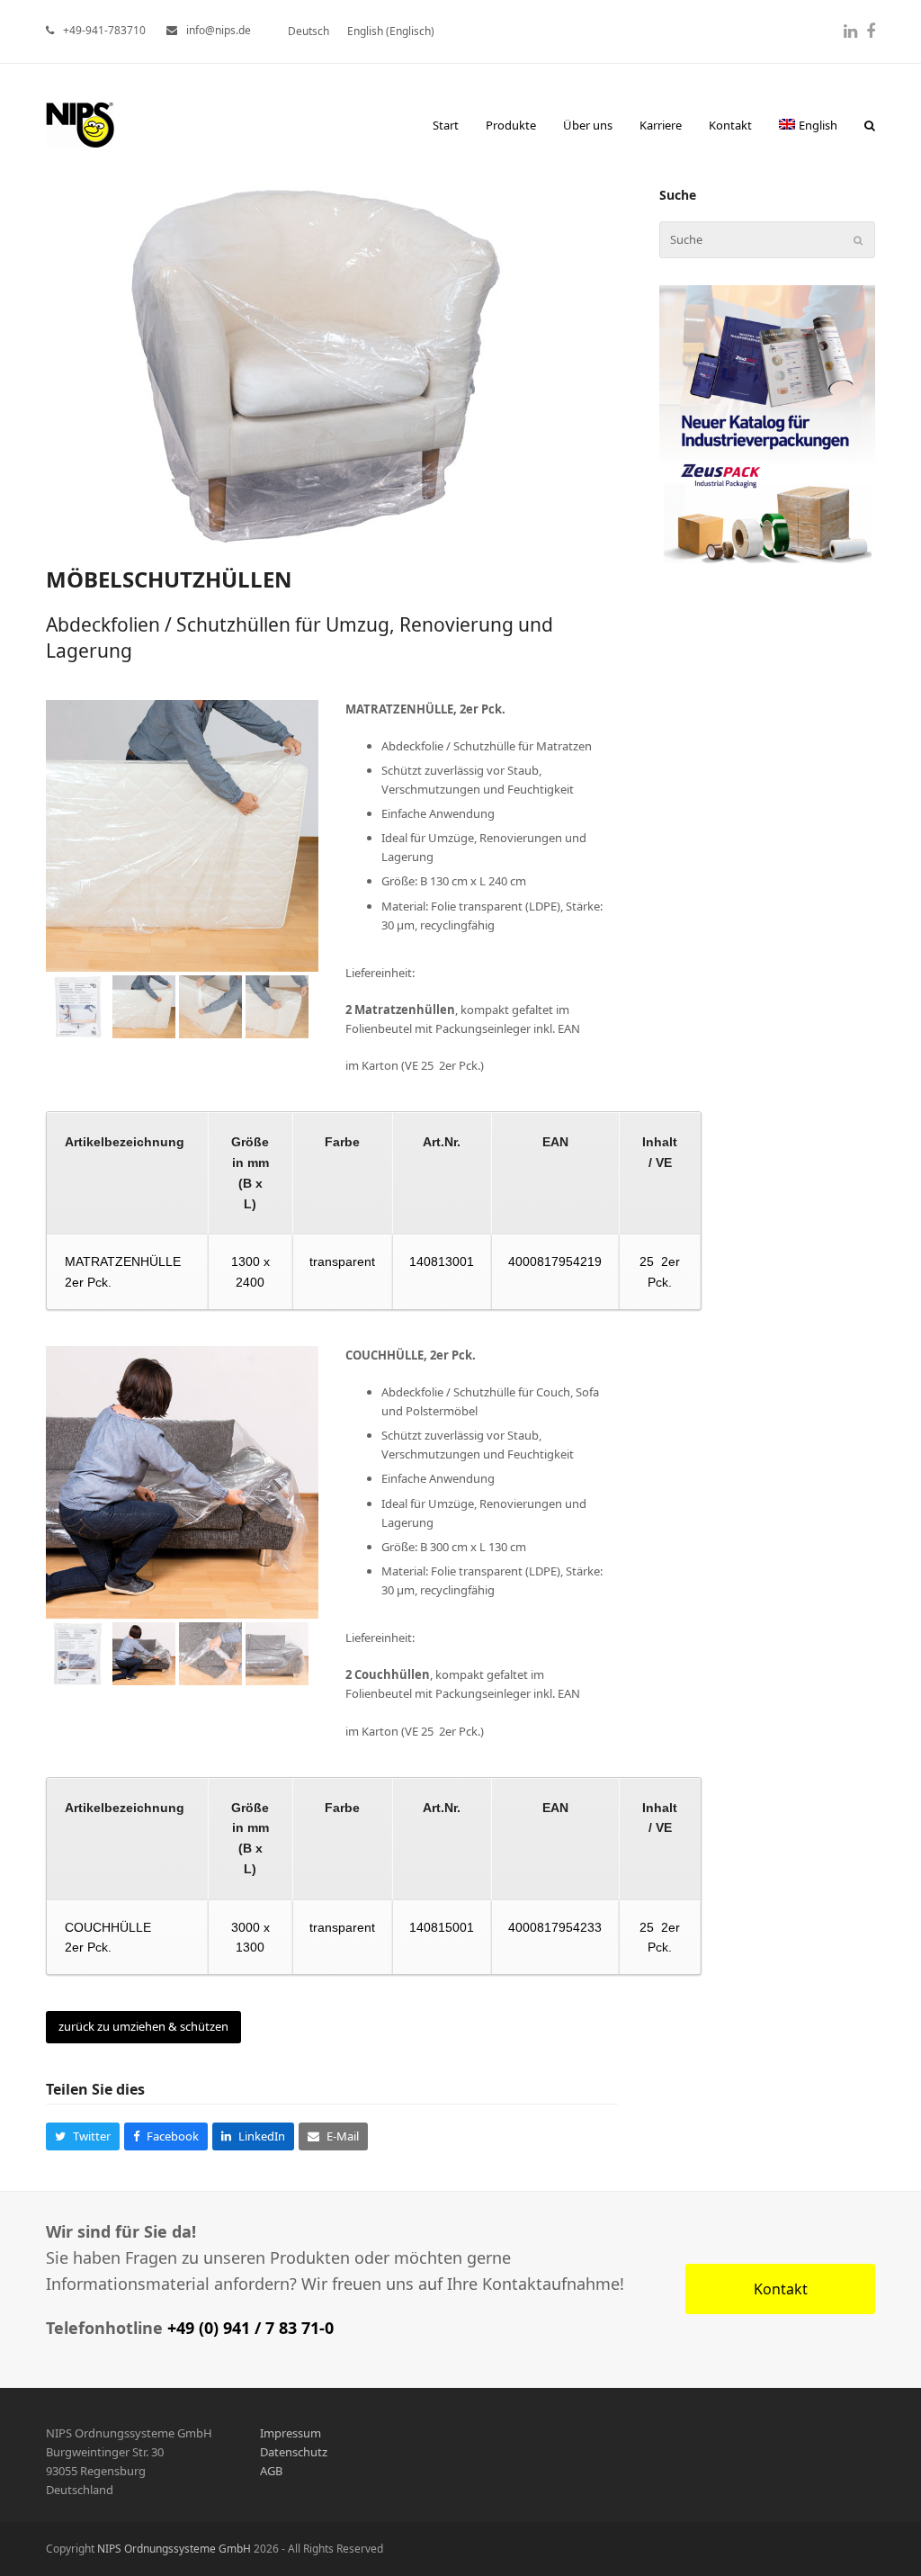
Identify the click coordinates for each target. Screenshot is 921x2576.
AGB (271, 2471)
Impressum (291, 2433)
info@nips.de (219, 30)
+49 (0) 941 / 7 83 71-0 (250, 2328)
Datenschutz (294, 2452)
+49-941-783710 (104, 30)
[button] (870, 125)
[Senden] (858, 240)
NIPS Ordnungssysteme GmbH (174, 2549)
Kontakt (781, 2289)
